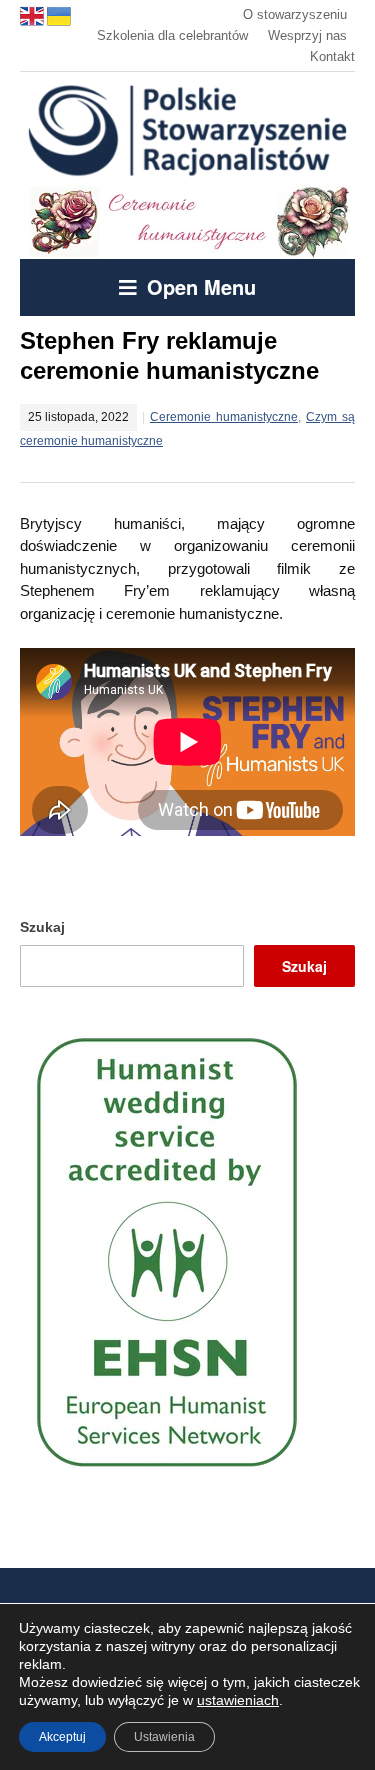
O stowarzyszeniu (295, 14)
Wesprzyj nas (307, 35)
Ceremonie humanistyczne (224, 417)
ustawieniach (238, 1700)
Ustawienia (164, 1737)
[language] (33, 14)
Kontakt (332, 56)
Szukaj (42, 927)
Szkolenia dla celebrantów (172, 35)
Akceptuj (62, 1737)
